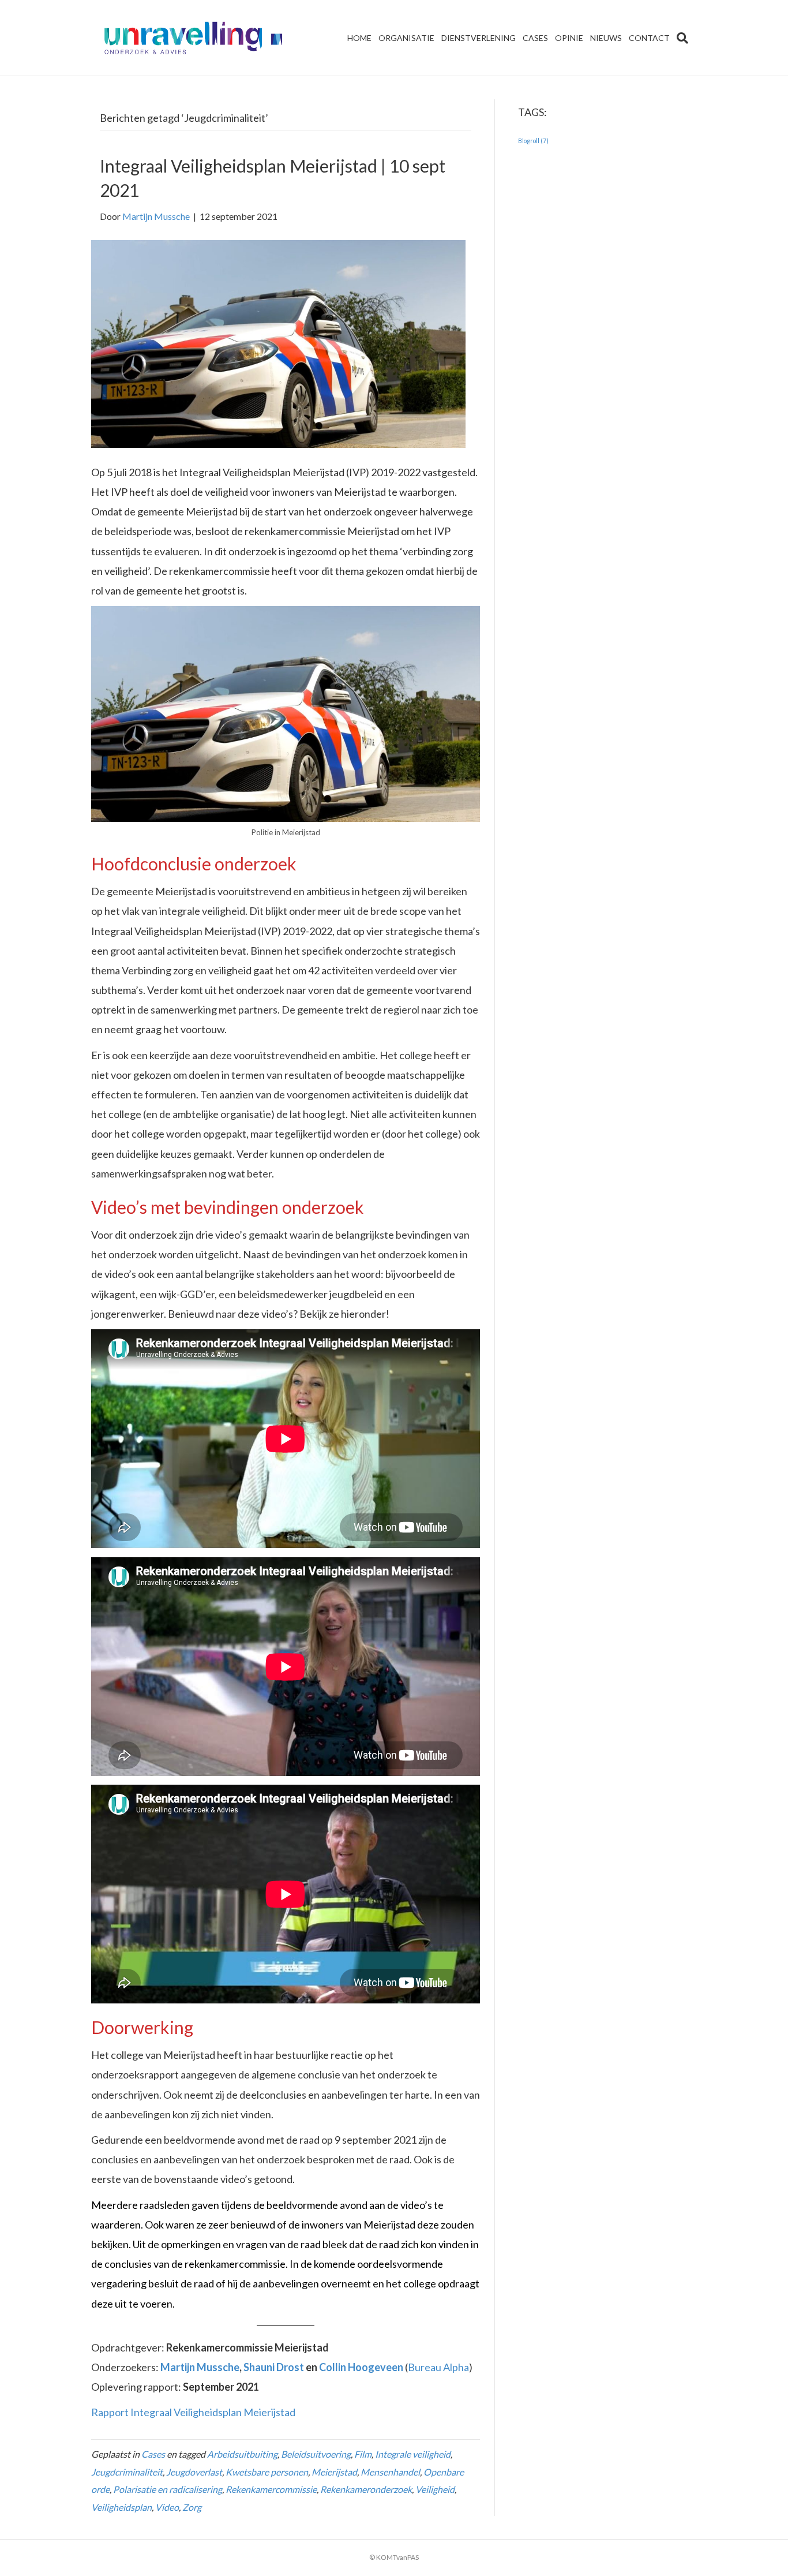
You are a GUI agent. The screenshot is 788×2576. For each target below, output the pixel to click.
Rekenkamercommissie (271, 2489)
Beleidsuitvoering (316, 2454)
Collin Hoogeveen (361, 2367)
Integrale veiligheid (413, 2454)
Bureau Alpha (438, 2367)
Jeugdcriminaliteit (127, 2472)
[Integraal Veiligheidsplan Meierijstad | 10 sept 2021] (278, 343)
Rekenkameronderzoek (366, 2489)
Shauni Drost (274, 2367)
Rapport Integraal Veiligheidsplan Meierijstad (193, 2412)
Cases (535, 38)
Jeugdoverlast (194, 2472)
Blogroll (533, 141)
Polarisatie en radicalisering (168, 2489)
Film (363, 2454)
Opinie (569, 38)
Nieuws (606, 38)
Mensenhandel (390, 2472)
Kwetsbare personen (267, 2472)
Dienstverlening (479, 38)
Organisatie (406, 38)
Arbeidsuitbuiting (242, 2454)
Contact (649, 38)
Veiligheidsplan (121, 2507)
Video (167, 2507)
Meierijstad (334, 2472)
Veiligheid (435, 2489)
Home (359, 38)
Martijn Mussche (200, 2367)
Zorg (192, 2507)
